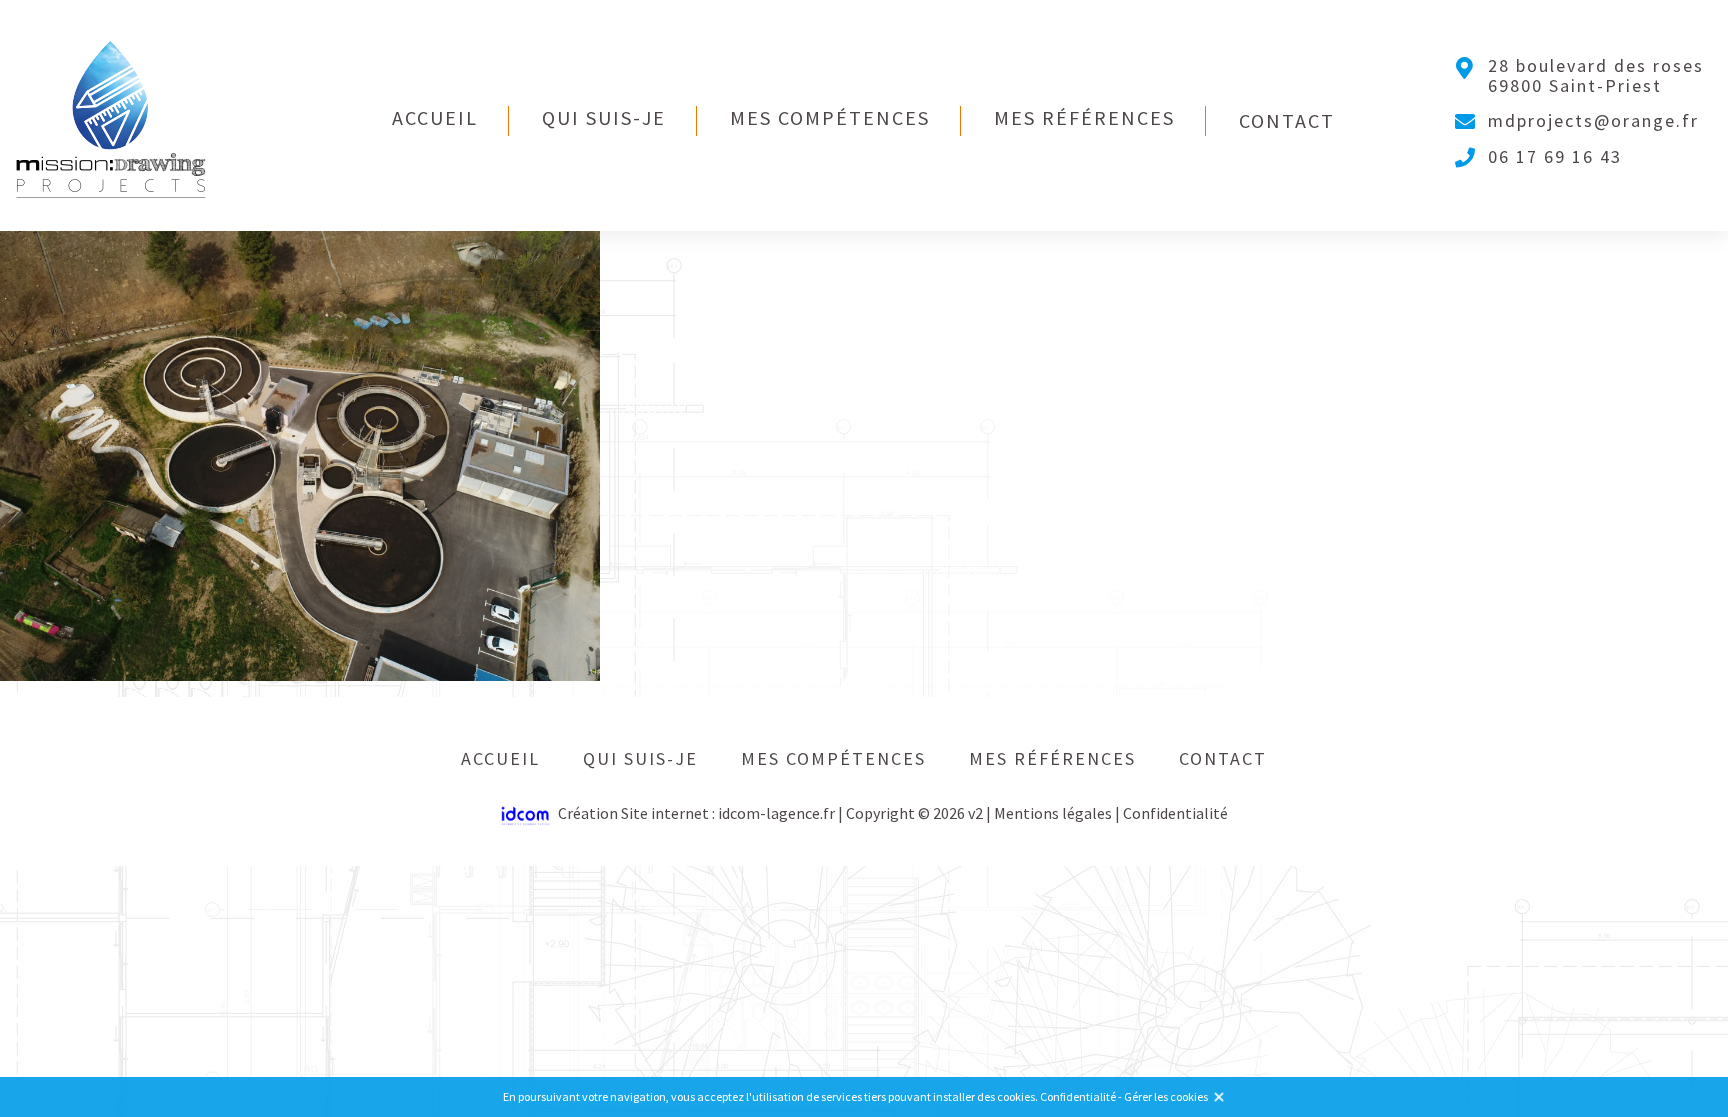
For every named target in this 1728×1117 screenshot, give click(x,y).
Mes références (1084, 117)
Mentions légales (1053, 813)
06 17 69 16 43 (1555, 157)
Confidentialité (1175, 813)
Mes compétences (830, 117)
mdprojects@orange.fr (1593, 121)
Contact (1287, 120)
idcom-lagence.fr (776, 813)
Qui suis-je (604, 117)
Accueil (435, 117)
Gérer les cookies (1166, 1096)
